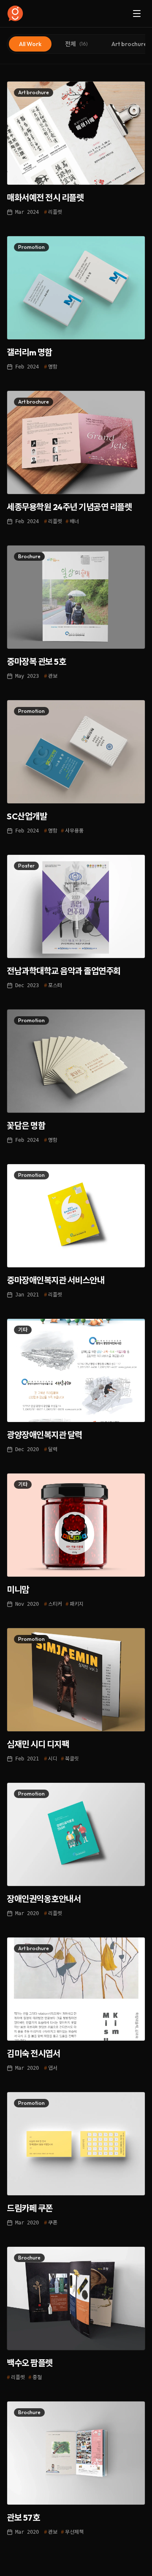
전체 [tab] (76, 44)
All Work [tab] (30, 44)
